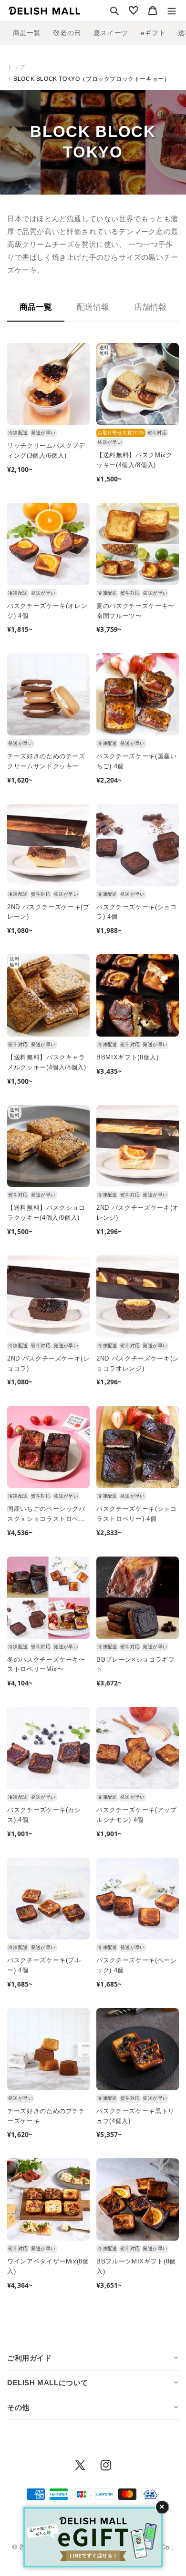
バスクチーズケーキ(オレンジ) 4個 (47, 611)
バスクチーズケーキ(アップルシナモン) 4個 (136, 1815)
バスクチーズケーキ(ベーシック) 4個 (136, 1965)
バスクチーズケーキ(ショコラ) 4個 (136, 912)
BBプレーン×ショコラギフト (135, 1665)
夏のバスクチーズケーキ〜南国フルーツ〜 (135, 611)
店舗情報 (150, 307)
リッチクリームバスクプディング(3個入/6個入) (46, 451)
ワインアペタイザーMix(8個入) (48, 2266)
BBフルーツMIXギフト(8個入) (136, 2266)
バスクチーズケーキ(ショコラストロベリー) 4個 (136, 1514)
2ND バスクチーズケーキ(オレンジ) (138, 1213)
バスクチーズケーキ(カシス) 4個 (44, 1815)
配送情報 (93, 307)
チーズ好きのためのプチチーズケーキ (46, 2116)
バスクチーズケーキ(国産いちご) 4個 (136, 761)
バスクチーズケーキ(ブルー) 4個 (44, 1965)
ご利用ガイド (30, 2358)
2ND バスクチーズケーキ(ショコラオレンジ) (138, 1363)
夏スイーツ (111, 33)
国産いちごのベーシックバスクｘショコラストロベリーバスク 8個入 (46, 1515)
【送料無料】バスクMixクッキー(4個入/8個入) (134, 460)
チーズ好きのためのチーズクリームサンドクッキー (46, 761)
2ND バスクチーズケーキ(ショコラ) (48, 1363)
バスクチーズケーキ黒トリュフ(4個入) (135, 2116)
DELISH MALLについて (48, 2383)
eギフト (153, 33)
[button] (114, 10)
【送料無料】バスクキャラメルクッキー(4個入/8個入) (47, 1062)
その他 (18, 2407)
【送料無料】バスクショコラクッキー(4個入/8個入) (46, 1213)
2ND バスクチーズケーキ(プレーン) (48, 912)
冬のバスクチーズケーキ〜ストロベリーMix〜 (46, 1665)
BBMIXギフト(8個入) (127, 1057)
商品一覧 (27, 33)
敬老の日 (67, 33)
